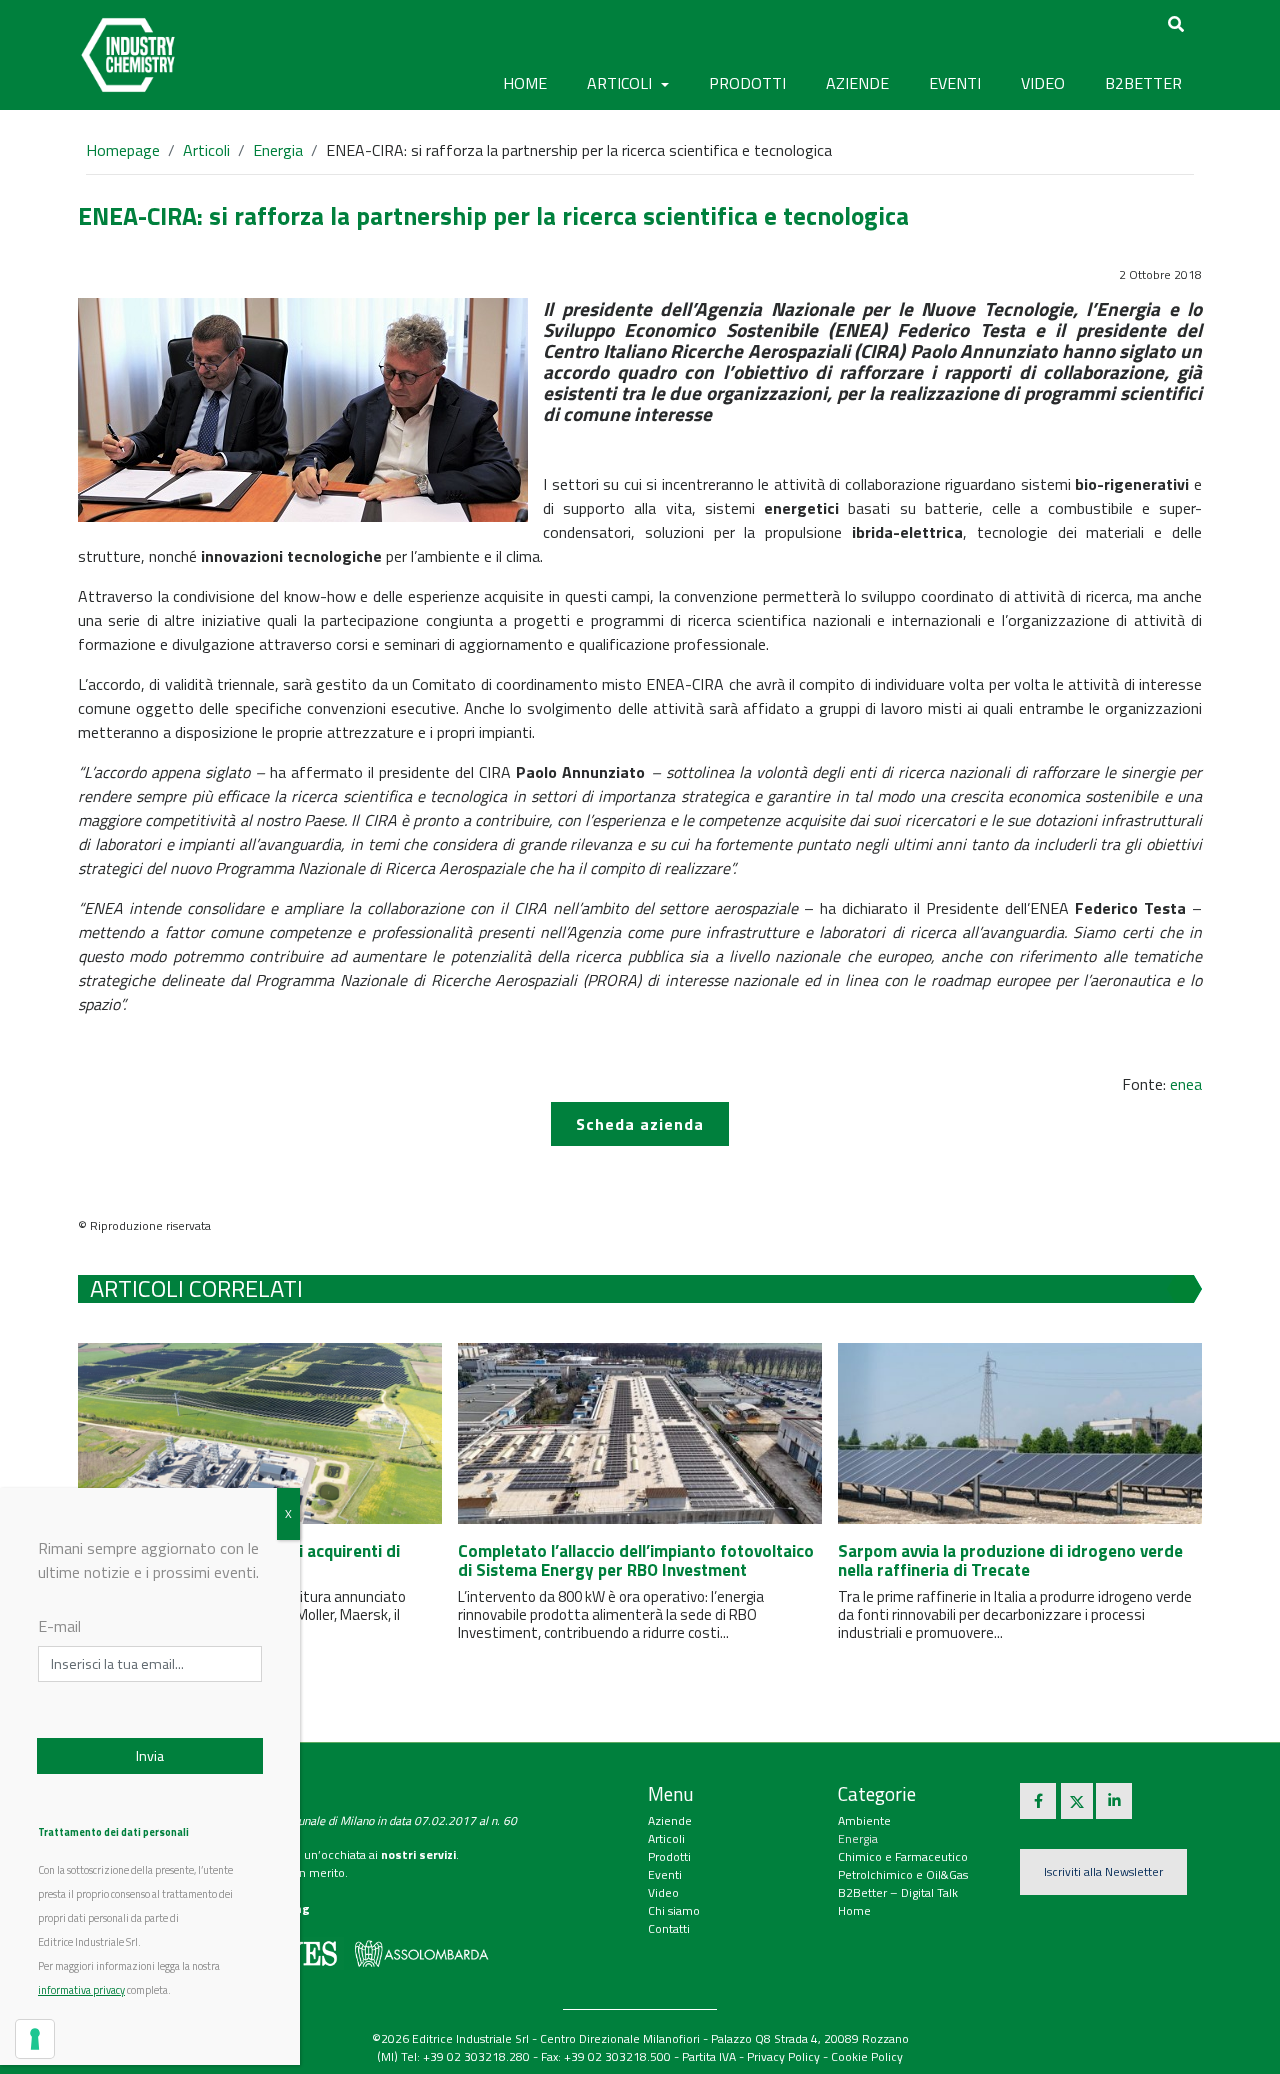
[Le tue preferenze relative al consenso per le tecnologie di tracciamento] (35, 2039)
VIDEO (1043, 83)
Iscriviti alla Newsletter (1103, 1871)
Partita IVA (709, 2056)
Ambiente (864, 1820)
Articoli (206, 150)
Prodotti (669, 1856)
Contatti (669, 1928)
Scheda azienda (640, 1124)
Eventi (665, 1874)
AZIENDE (857, 83)
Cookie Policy (867, 2056)
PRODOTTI (747, 83)
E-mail (59, 1626)
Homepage (123, 150)
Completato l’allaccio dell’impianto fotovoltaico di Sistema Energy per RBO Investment (636, 1560)
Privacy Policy (783, 2056)
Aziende (670, 1820)
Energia (278, 150)
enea (1186, 1084)
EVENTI (955, 83)
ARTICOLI (621, 83)
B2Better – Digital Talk (898, 1892)
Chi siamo (674, 1910)
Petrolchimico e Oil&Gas (903, 1874)
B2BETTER (1143, 83)
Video (663, 1892)
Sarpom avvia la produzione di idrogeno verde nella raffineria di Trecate (1010, 1560)
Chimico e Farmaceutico (903, 1856)
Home (525, 83)
